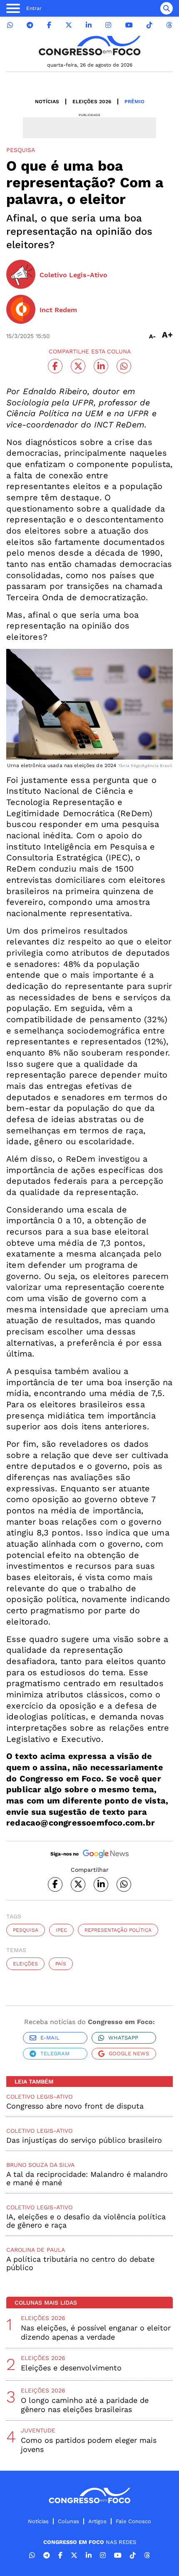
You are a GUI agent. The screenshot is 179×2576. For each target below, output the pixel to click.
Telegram (55, 2053)
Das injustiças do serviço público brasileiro (84, 2140)
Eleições (25, 1964)
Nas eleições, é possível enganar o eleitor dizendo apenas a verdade (96, 2332)
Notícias (47, 102)
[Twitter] (69, 25)
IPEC (61, 1930)
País (61, 1964)
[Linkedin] (89, 25)
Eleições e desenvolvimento (71, 2368)
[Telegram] (30, 25)
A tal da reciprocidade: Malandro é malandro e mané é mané (87, 2178)
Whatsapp (123, 2038)
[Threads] (169, 25)
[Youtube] (129, 25)
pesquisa (26, 1930)
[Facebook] (49, 25)
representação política (118, 1930)
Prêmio (134, 102)
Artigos (97, 2521)
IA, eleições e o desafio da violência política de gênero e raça (86, 2221)
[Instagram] (108, 25)
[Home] (89, 46)
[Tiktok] (149, 25)
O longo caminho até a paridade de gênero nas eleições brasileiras (85, 2405)
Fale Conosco (133, 2521)
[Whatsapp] (10, 25)
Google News (129, 2053)
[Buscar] (167, 8)
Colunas (68, 2521)
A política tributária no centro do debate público (80, 2263)
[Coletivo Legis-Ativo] (21, 275)
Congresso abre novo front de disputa (75, 2106)
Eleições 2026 (92, 102)
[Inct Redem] (21, 310)
